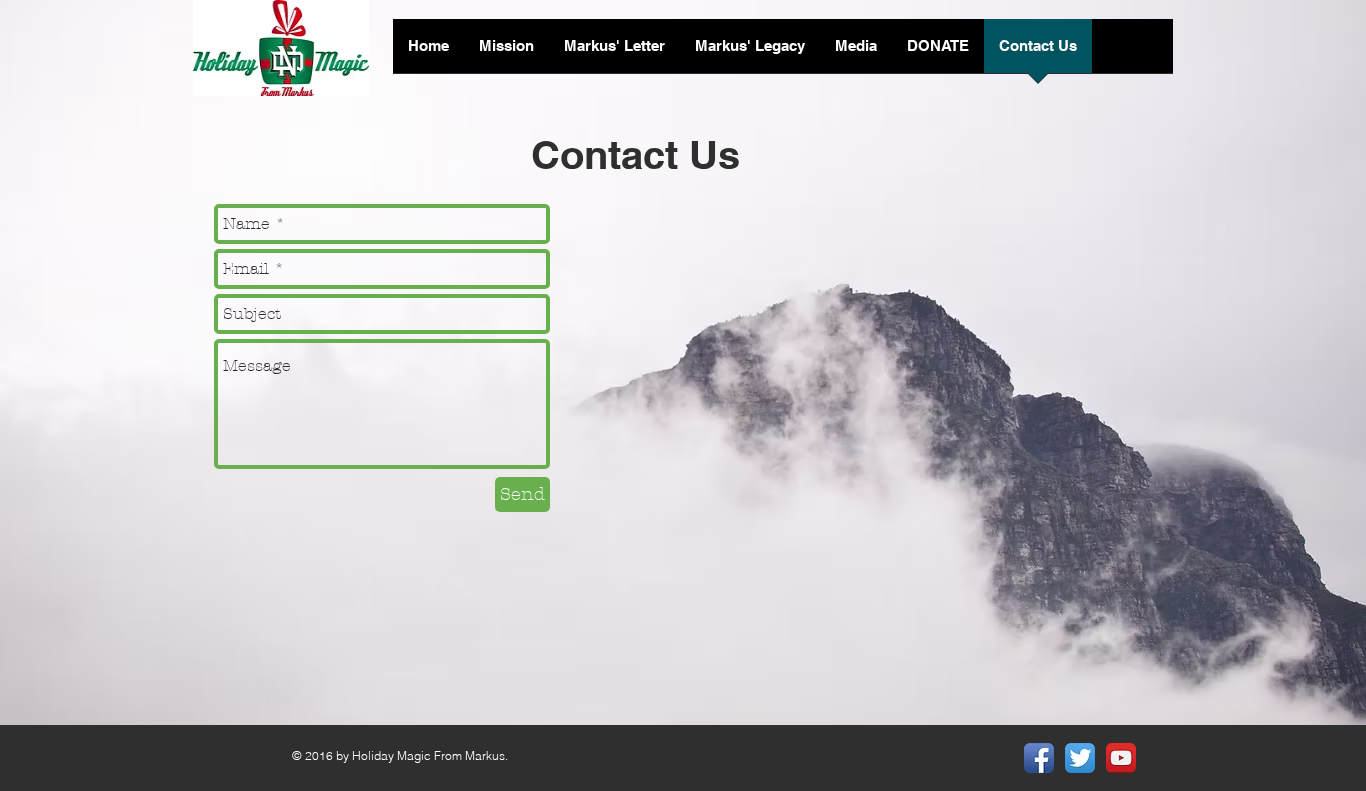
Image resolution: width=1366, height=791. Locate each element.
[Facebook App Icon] (1039, 758)
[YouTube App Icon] (1121, 758)
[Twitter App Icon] (1080, 758)
